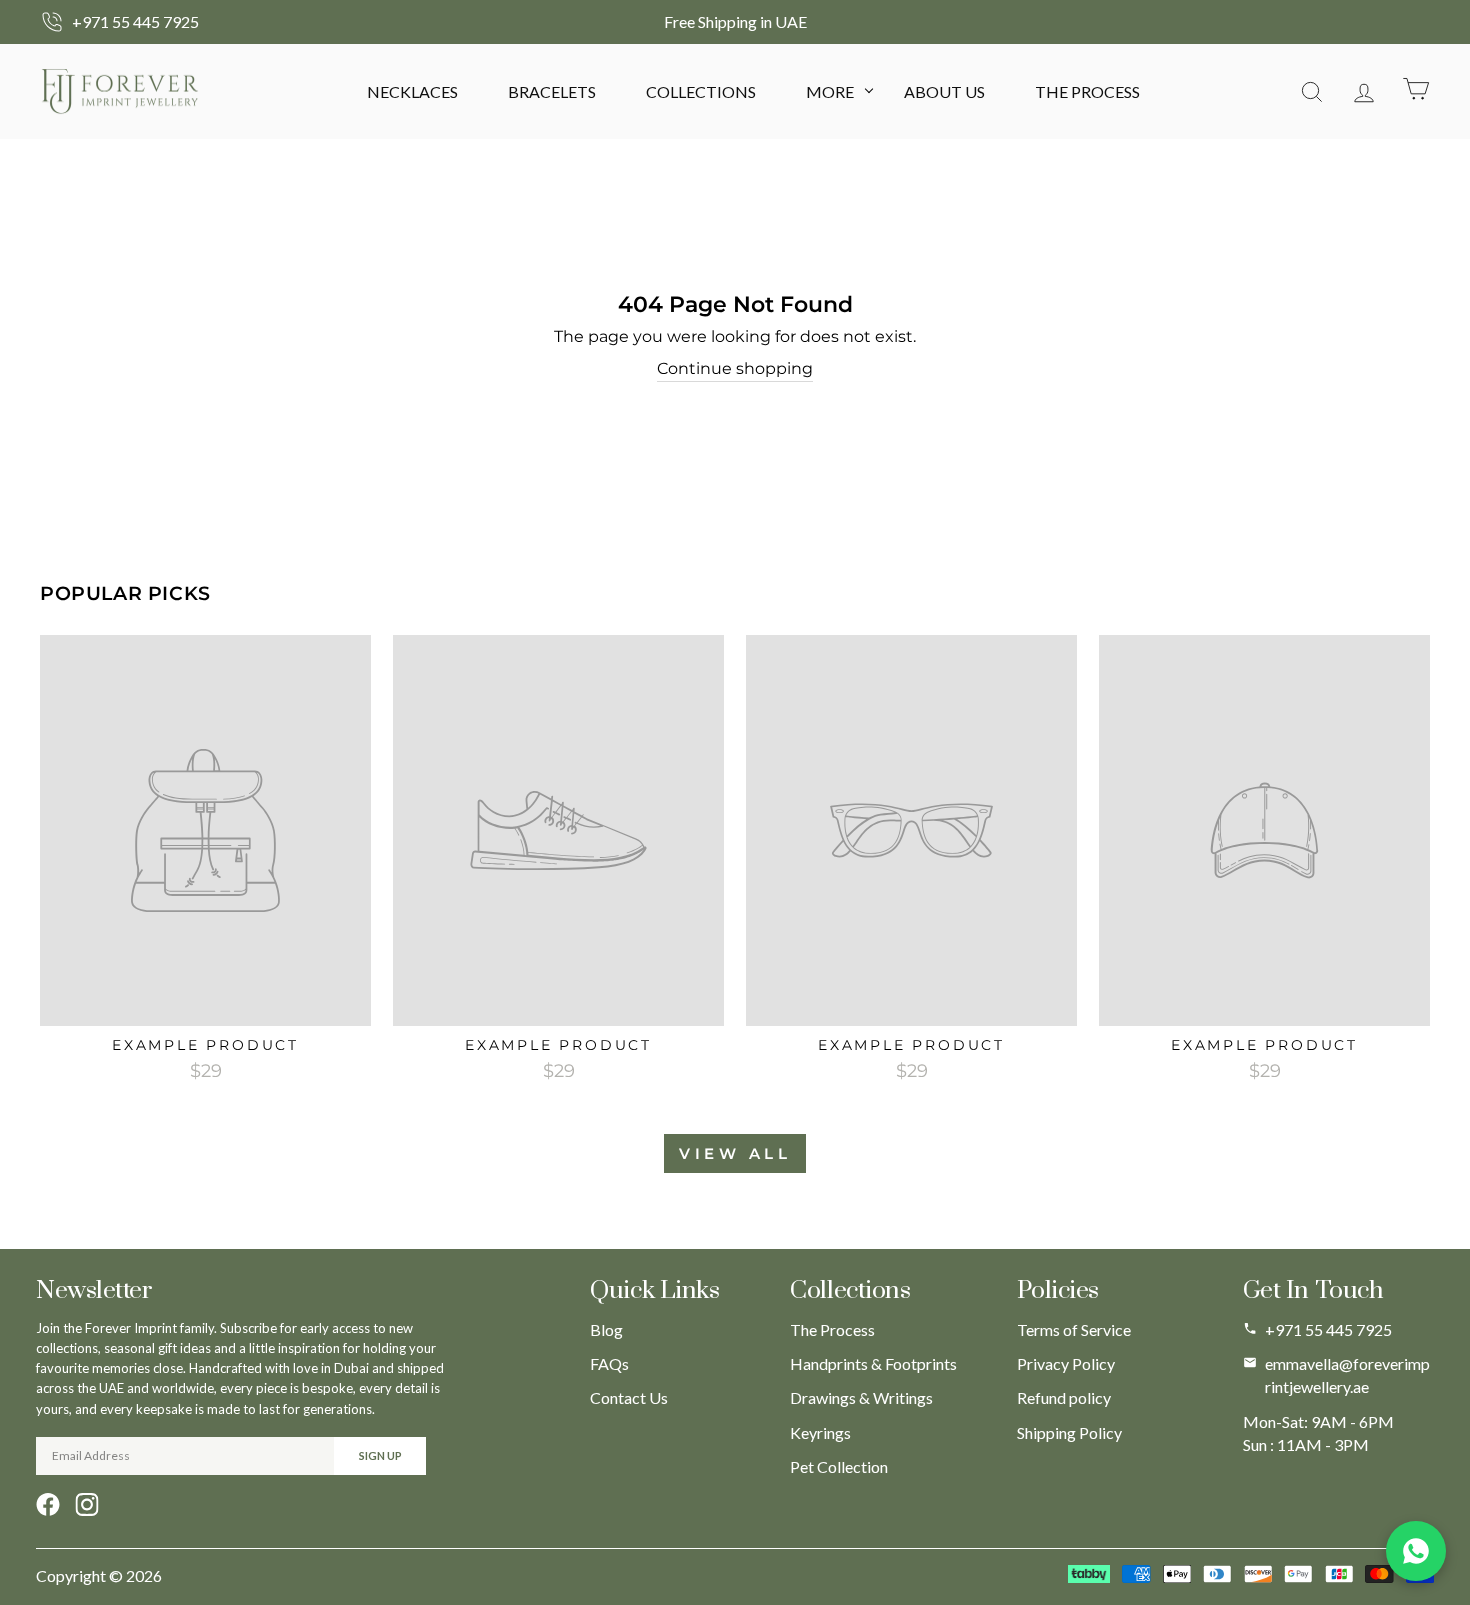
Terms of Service (1074, 1329)
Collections (701, 91)
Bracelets (552, 91)
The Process (1087, 91)
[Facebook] (48, 1504)
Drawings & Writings (861, 1397)
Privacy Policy (1066, 1363)
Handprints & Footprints (873, 1363)
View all (735, 1153)
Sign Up (380, 1455)
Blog (606, 1329)
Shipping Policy (1069, 1432)
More (830, 91)
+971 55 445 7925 (1328, 1329)
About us (944, 91)
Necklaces (412, 91)
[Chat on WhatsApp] (1416, 1551)
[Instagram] (87, 1504)
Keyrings (820, 1432)
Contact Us (629, 1397)
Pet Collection (839, 1466)
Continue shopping (735, 368)
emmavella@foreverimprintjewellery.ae (1347, 1375)
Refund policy (1064, 1397)
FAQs (609, 1363)
